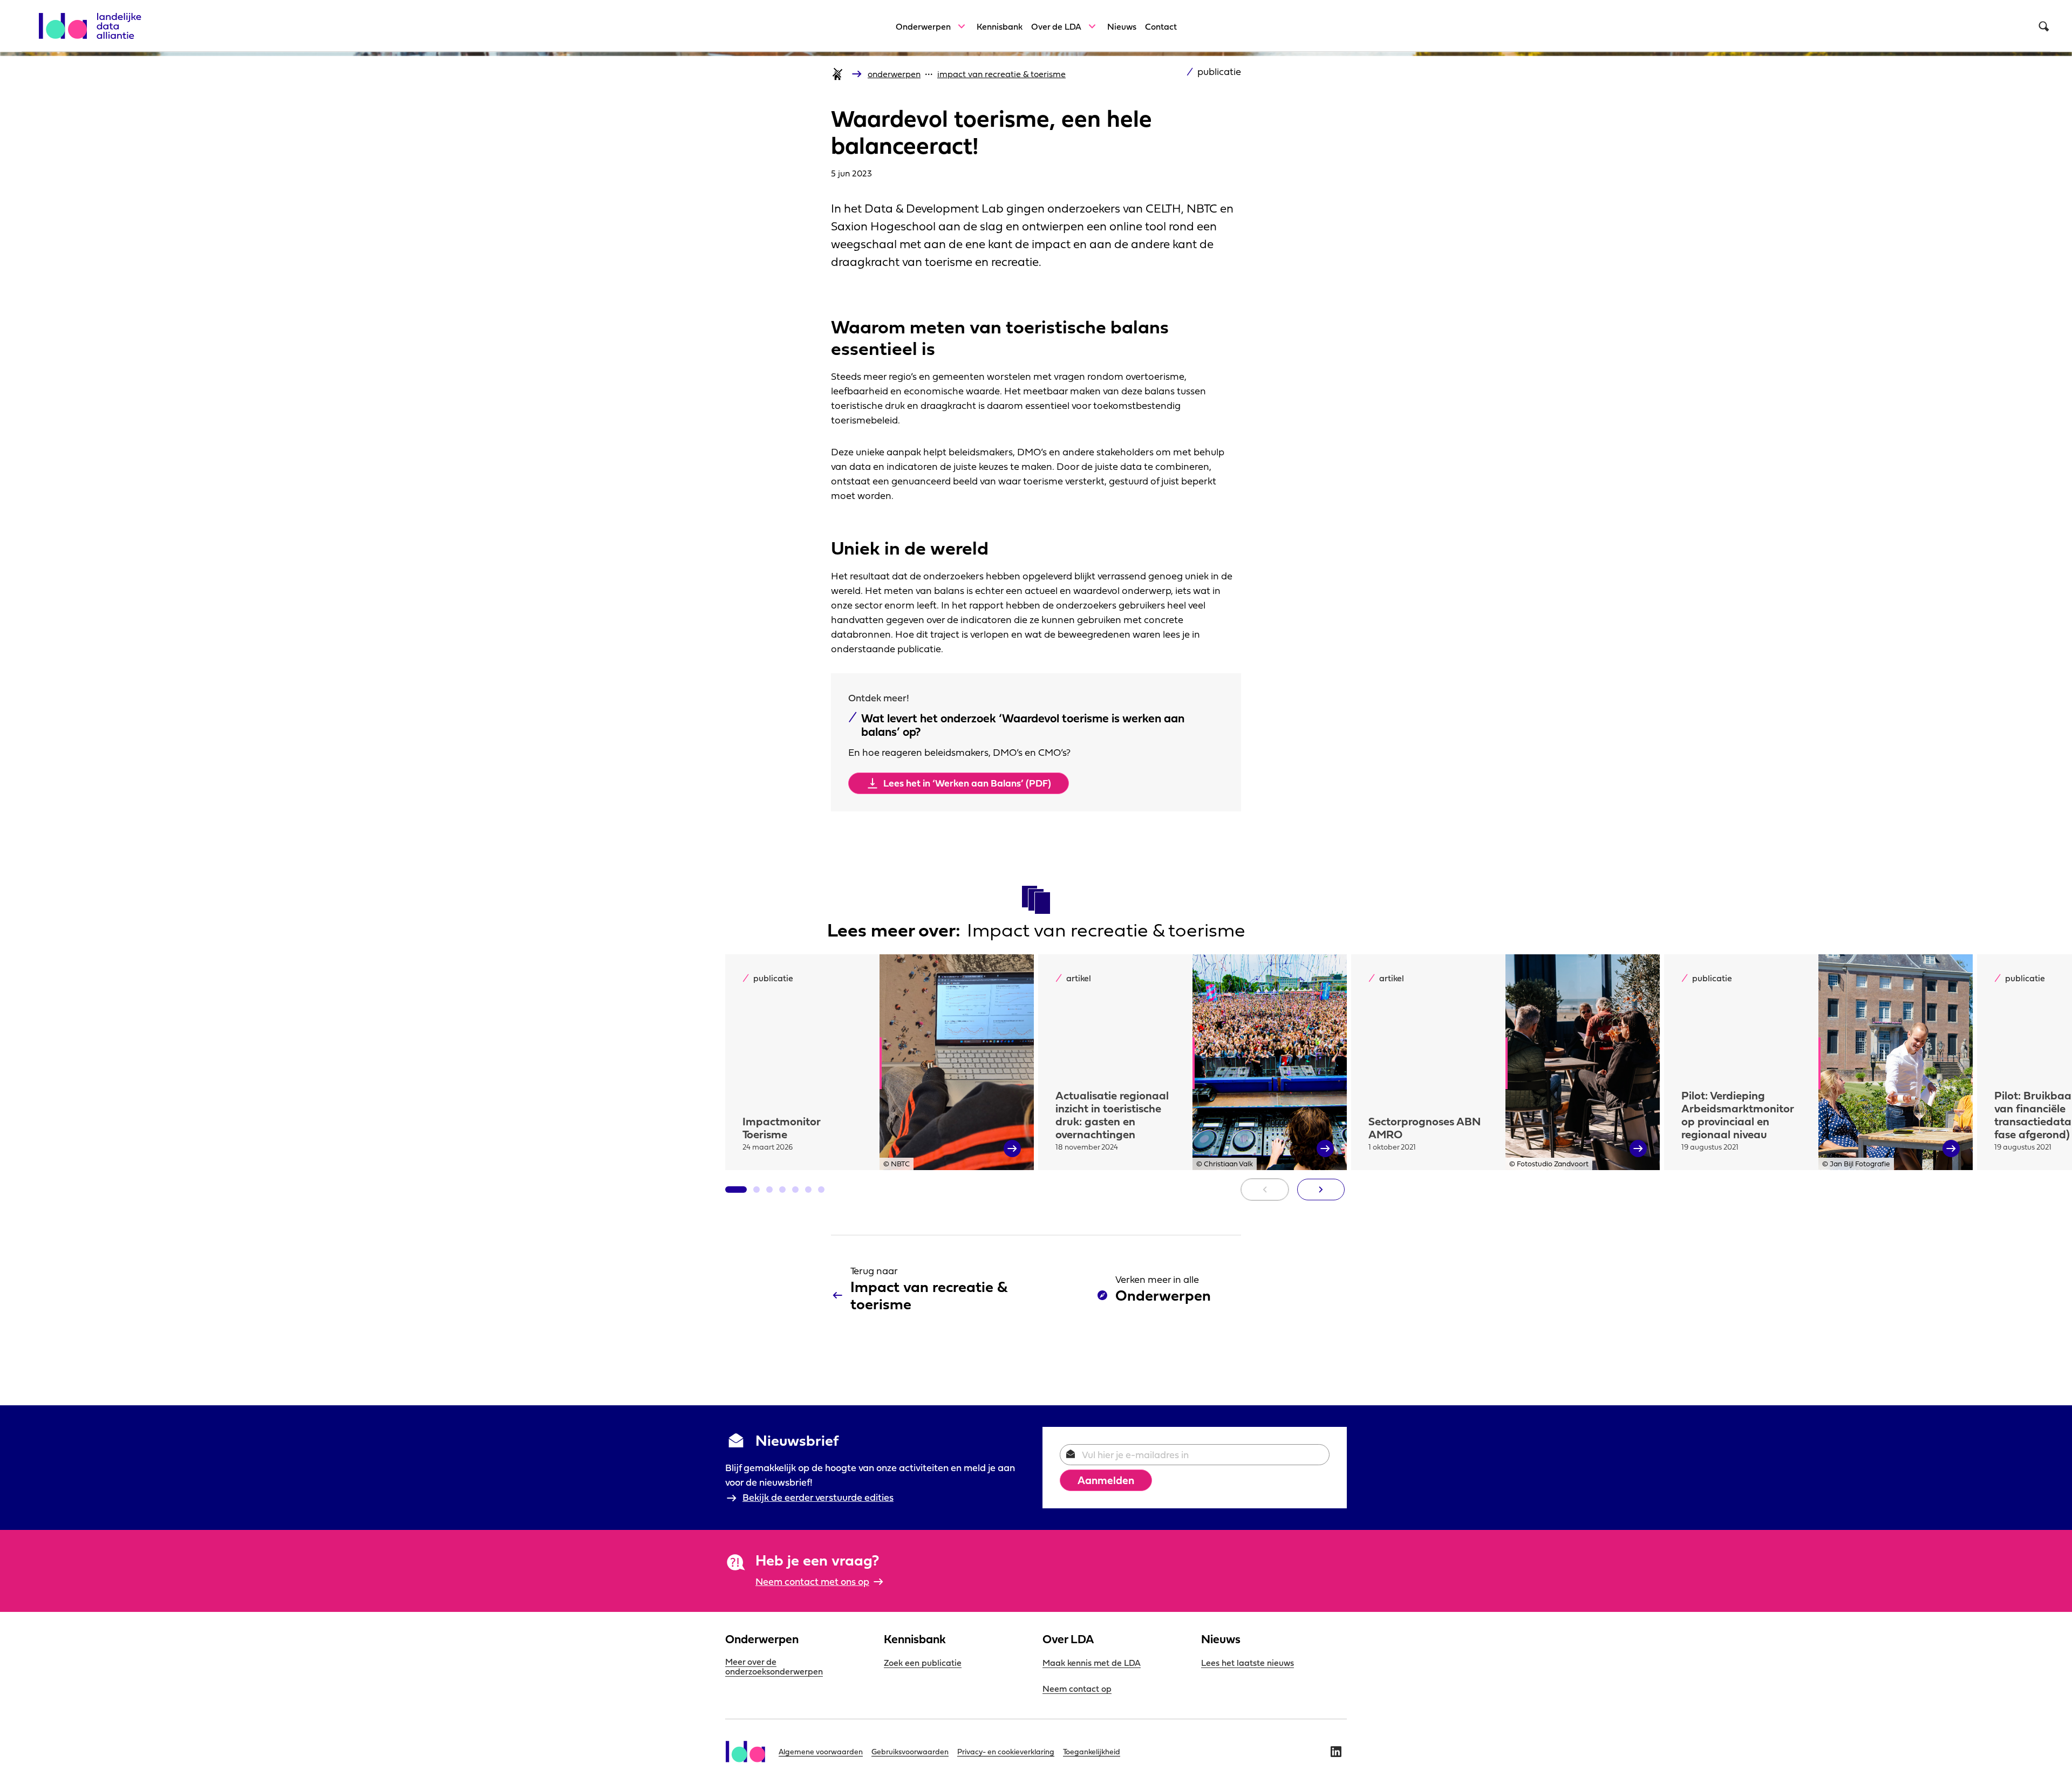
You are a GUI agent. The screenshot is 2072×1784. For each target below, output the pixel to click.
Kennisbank (1000, 26)
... (929, 71)
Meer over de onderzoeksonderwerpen (774, 1666)
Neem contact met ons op (812, 1581)
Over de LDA (1056, 26)
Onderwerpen (923, 26)
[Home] (837, 74)
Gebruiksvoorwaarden (910, 1752)
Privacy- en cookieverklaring (1006, 1752)
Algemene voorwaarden (821, 1752)
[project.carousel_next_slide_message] (1321, 1190)
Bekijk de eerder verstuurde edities (818, 1497)
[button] (736, 1190)
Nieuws (1122, 26)
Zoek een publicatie (923, 1663)
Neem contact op (1077, 1689)
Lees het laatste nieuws (1248, 1663)
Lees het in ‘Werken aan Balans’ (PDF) (967, 783)
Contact (1161, 26)
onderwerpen (894, 74)
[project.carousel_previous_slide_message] (1265, 1190)
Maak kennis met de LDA (1092, 1663)
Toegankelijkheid (1092, 1752)
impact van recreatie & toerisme (1001, 74)
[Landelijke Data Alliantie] (95, 20)
